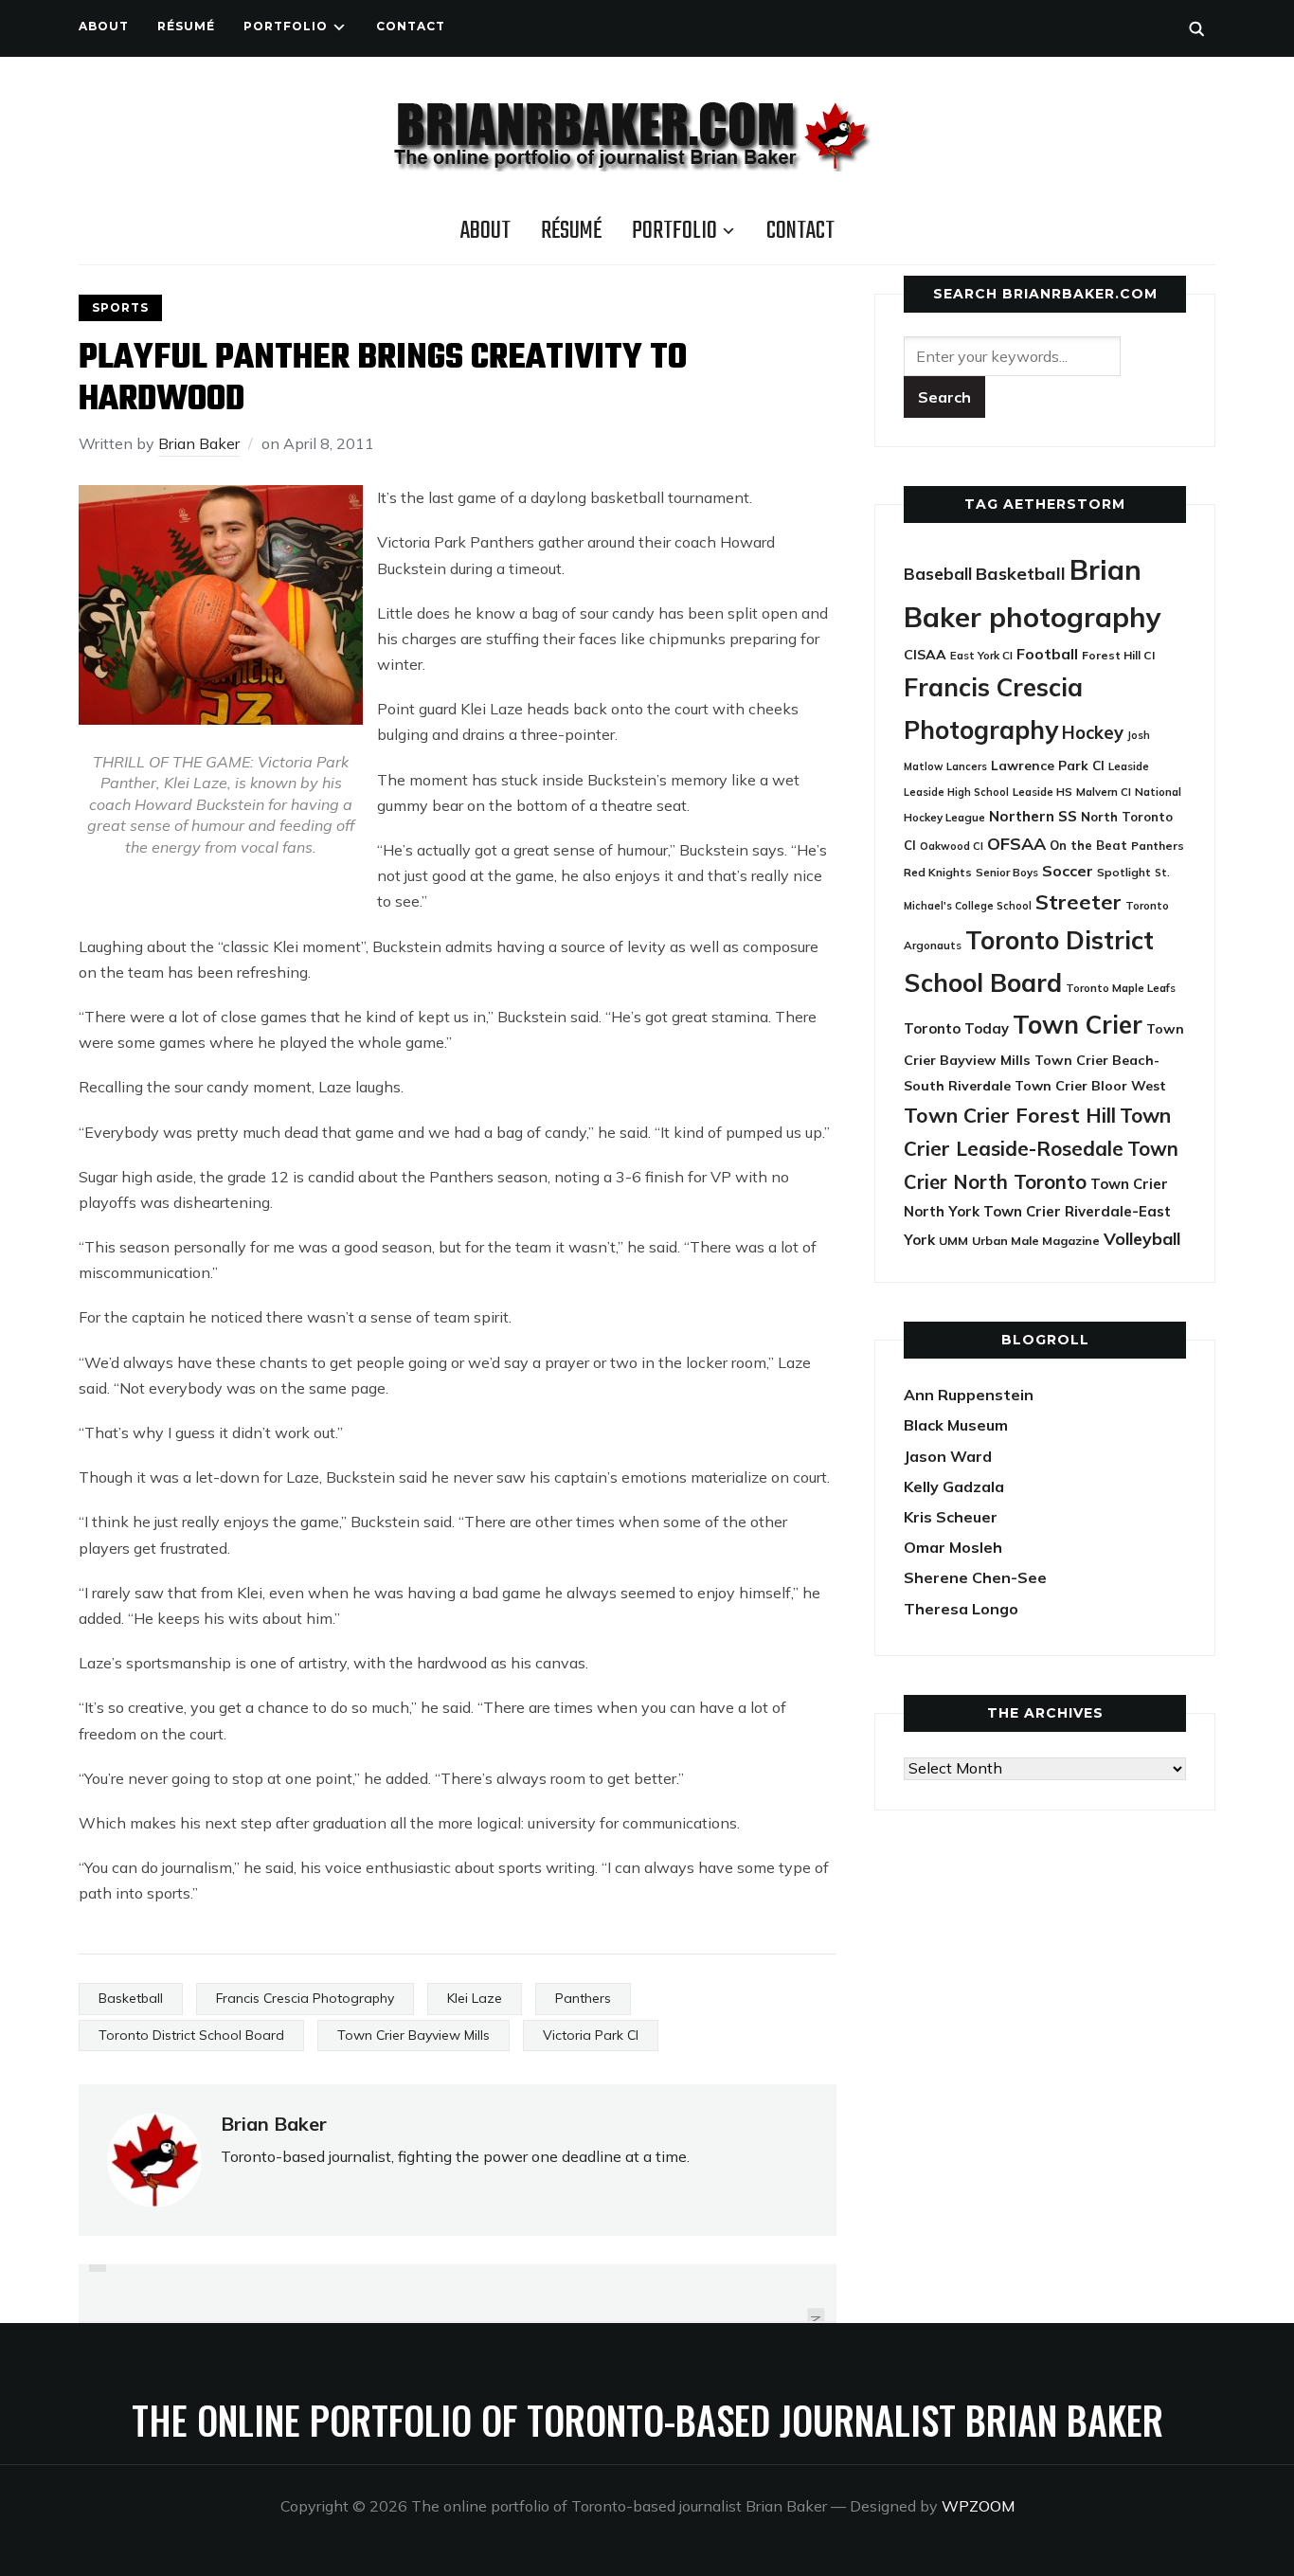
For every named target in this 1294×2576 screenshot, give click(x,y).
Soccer (1068, 871)
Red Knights (938, 872)
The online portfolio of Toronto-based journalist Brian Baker (647, 2420)
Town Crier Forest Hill (1010, 1115)
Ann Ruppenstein (969, 1395)
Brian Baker (199, 443)
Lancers (967, 766)
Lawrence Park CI (1048, 765)
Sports (120, 307)
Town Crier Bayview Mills (413, 2035)
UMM (953, 1241)
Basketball (131, 1998)
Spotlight (1124, 872)
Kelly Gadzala (954, 1486)
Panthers (583, 1998)
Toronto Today (956, 1028)
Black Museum (956, 1425)
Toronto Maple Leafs (1121, 988)
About (104, 26)
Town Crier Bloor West (1090, 1086)
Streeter (1078, 901)
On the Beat (1088, 845)
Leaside (1129, 766)
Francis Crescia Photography (305, 1998)
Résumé (186, 26)
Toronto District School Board (191, 2035)
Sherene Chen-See (975, 1577)
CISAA (925, 655)
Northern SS (1033, 816)
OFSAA (1016, 843)
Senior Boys (1007, 872)
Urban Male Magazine (1036, 1241)
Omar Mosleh (953, 1547)
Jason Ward (948, 1456)
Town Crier (1078, 1025)
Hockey (1093, 733)
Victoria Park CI (591, 2035)
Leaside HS (1042, 792)
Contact (411, 26)
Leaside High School (956, 792)
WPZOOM (978, 2506)
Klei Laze (475, 1998)
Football (1047, 654)
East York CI (981, 655)
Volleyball (1142, 1238)
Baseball (938, 574)
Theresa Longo (961, 1609)
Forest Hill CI (1118, 655)
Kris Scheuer (951, 1517)
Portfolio (286, 26)
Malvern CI (1104, 792)
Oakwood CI (952, 846)
